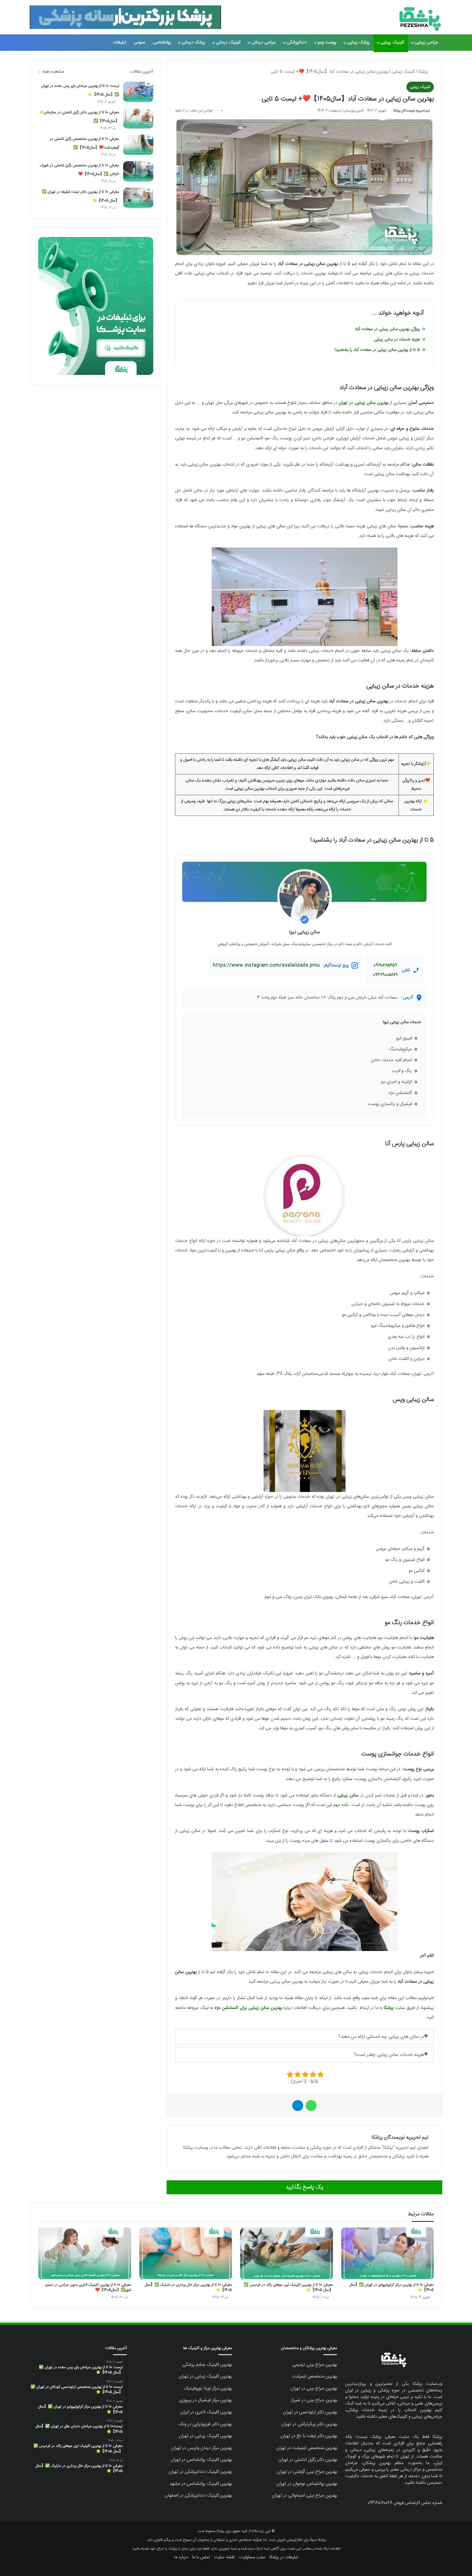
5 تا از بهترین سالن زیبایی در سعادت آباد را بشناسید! (377, 350)
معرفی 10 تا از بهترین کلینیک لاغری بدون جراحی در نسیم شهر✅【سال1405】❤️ (88, 2288)
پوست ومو (327, 42)
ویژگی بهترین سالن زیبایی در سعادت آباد (387, 329)
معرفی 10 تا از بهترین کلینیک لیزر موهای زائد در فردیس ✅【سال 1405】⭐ (288, 2288)
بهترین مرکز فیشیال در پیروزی (206, 2400)
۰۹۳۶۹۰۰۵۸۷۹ (385, 975)
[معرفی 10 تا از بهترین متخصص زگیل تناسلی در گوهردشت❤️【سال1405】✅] (138, 145)
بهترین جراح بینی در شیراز (314, 2400)
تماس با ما (201, 2557)
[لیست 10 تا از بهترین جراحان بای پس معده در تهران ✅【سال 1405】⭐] (138, 92)
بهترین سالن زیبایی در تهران (364, 403)
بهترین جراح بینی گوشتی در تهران (307, 2472)
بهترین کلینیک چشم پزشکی (207, 2365)
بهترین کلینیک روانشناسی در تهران (201, 2460)
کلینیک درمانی (228, 42)
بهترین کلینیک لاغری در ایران (206, 2412)
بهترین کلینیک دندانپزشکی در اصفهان (198, 2495)
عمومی (140, 42)
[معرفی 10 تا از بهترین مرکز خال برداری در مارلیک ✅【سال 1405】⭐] (186, 2254)
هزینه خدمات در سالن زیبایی (397, 340)
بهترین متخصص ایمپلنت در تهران (307, 2448)
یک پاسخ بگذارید (304, 2187)
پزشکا (424, 72)
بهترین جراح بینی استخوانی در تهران (305, 2495)
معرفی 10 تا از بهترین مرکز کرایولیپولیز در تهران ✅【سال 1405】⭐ (392, 2288)
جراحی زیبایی (427, 42)
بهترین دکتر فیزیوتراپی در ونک (205, 2424)
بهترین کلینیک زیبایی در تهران (205, 2376)
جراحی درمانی (264, 42)
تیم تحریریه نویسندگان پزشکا (411, 111)
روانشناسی (162, 42)
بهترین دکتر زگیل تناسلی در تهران (308, 2460)
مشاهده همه (53, 72)
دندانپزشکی (297, 42)
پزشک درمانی (193, 42)
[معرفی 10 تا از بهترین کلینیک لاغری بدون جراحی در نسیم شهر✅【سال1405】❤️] (85, 2254)
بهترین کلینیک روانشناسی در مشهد (201, 2484)
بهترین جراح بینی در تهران (314, 2388)
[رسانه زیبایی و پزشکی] (420, 19)
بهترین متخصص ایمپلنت (315, 2376)
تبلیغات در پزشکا (284, 2557)
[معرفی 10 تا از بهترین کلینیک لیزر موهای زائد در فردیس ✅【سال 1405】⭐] (287, 2254)
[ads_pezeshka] (125, 17)
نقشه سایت (225, 2557)
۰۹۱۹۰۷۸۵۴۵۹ (385, 965)
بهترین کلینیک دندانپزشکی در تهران (200, 2472)
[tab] (304, 2037)
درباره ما (181, 2557)
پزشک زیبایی (358, 42)
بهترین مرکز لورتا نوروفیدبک (208, 2388)
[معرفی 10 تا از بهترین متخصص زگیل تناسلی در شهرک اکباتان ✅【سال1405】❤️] (138, 171)
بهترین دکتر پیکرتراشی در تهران (309, 2424)
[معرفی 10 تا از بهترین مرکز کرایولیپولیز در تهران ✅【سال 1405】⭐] (388, 2254)
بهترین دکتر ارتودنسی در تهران (310, 2412)
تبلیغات (120, 42)
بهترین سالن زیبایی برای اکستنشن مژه (248, 2008)
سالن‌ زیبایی (348, 1795)
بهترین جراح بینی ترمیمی (315, 2365)
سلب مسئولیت (252, 2557)
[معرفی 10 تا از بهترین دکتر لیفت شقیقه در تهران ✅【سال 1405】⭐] (138, 198)
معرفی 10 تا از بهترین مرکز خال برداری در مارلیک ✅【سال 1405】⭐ (188, 2288)
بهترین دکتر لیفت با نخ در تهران (309, 2436)
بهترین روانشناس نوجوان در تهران (307, 2484)
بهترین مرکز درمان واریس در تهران (202, 2448)
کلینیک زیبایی (392, 42)
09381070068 (380, 2503)
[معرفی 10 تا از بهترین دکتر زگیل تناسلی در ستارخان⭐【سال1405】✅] (138, 118)
